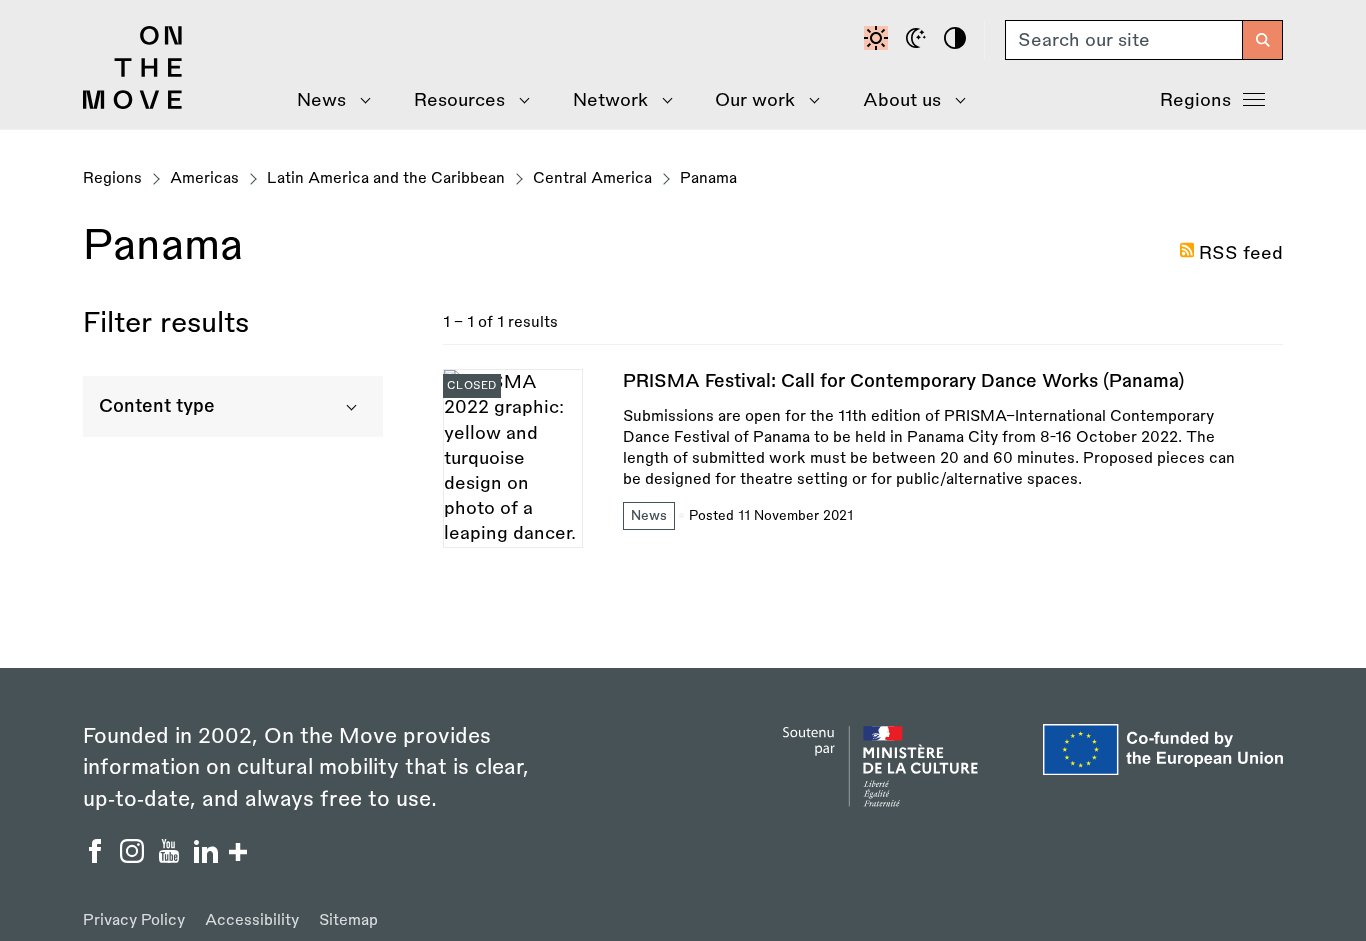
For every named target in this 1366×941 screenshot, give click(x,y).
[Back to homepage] (133, 104)
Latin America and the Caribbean (386, 178)
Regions (1195, 100)
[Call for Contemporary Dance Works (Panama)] (863, 458)
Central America (592, 178)
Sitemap (348, 920)
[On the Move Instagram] (134, 857)
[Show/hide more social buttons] (238, 854)
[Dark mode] (919, 40)
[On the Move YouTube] (171, 857)
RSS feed (1241, 253)
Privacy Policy (134, 920)
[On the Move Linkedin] (208, 857)
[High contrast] (958, 40)
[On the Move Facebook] (97, 857)
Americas (204, 178)
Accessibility (252, 920)
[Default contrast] (879, 40)
